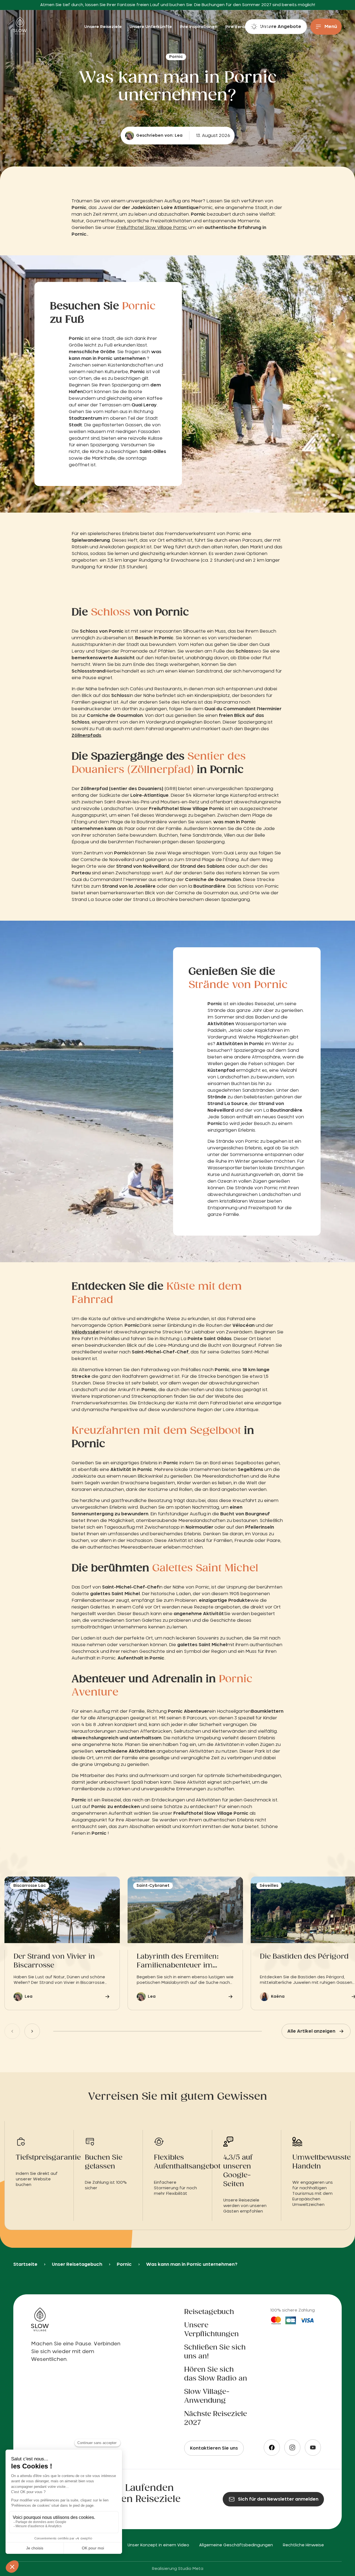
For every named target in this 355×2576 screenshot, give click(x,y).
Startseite (25, 2264)
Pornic (124, 2264)
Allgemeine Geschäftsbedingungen (236, 2545)
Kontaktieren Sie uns (214, 2448)
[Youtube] (313, 2448)
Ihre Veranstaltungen (248, 27)
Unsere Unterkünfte (151, 27)
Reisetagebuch (209, 2312)
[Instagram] (292, 2448)
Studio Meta (191, 2569)
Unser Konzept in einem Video (158, 2545)
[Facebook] (272, 2448)
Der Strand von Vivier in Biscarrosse (54, 1961)
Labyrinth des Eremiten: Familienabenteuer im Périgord (178, 1962)
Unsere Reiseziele (104, 27)
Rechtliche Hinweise (303, 2545)
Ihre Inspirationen (199, 27)
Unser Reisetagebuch (77, 2264)
